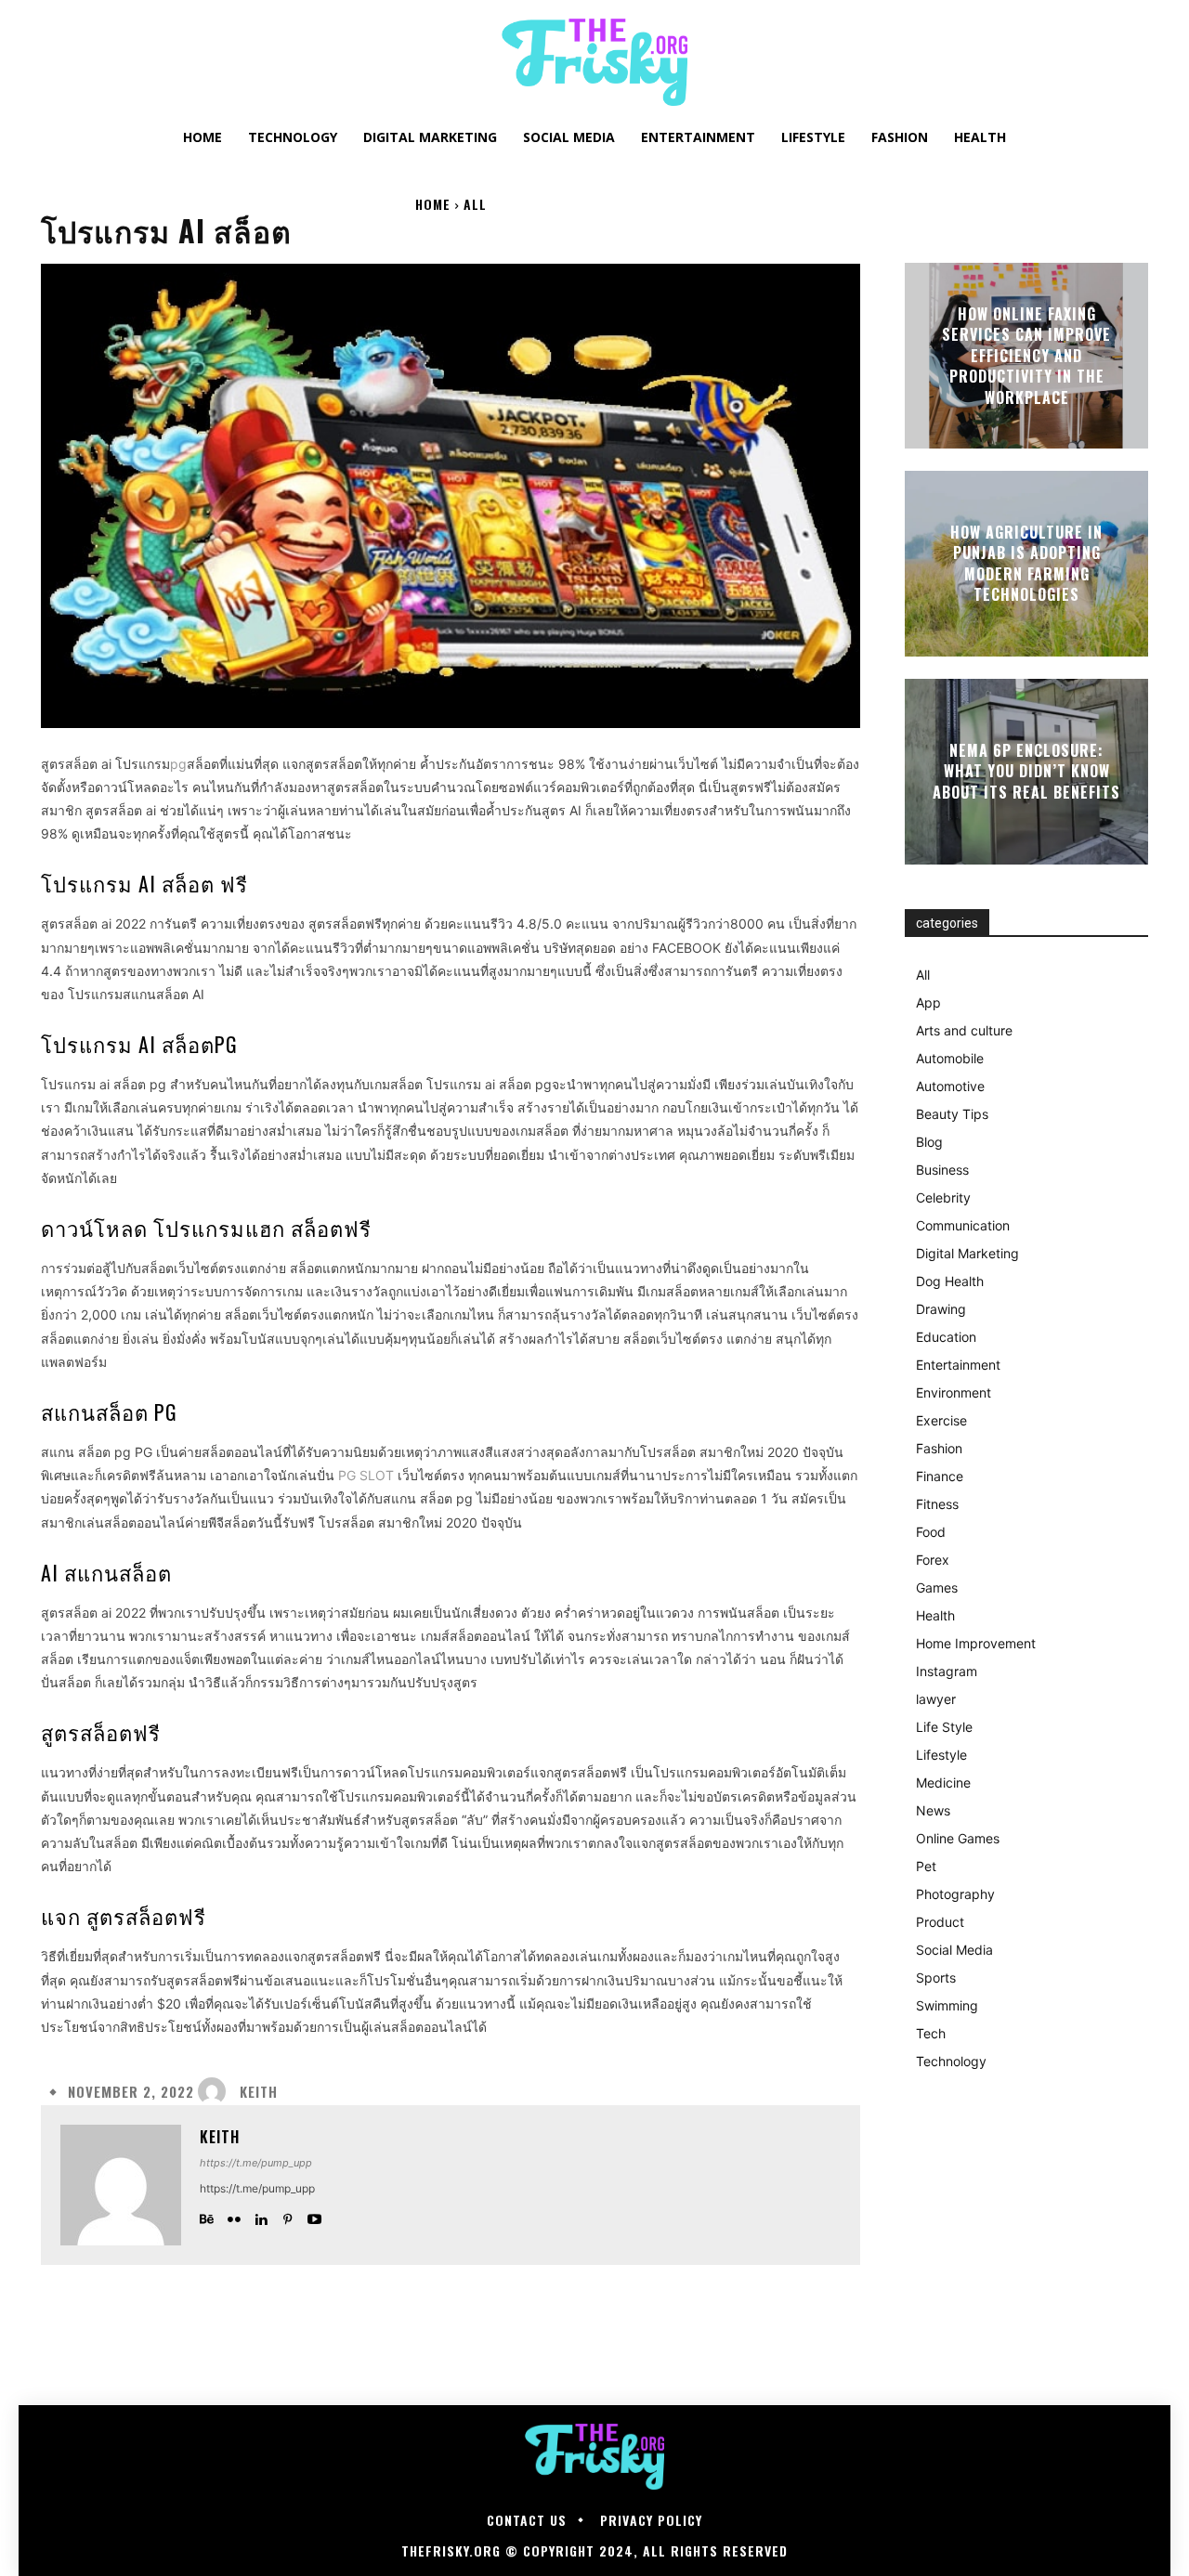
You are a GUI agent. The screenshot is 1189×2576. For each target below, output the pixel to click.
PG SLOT (366, 1475)
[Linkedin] (261, 2215)
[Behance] (207, 2215)
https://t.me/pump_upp (256, 2163)
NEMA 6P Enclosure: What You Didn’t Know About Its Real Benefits (1026, 771)
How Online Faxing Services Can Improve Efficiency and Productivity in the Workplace (1026, 356)
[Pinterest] (287, 2215)
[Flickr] (234, 2215)
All (475, 204)
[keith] (216, 2091)
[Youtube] (314, 2215)
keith (259, 2092)
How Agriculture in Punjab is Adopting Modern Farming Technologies (1026, 563)
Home (433, 204)
